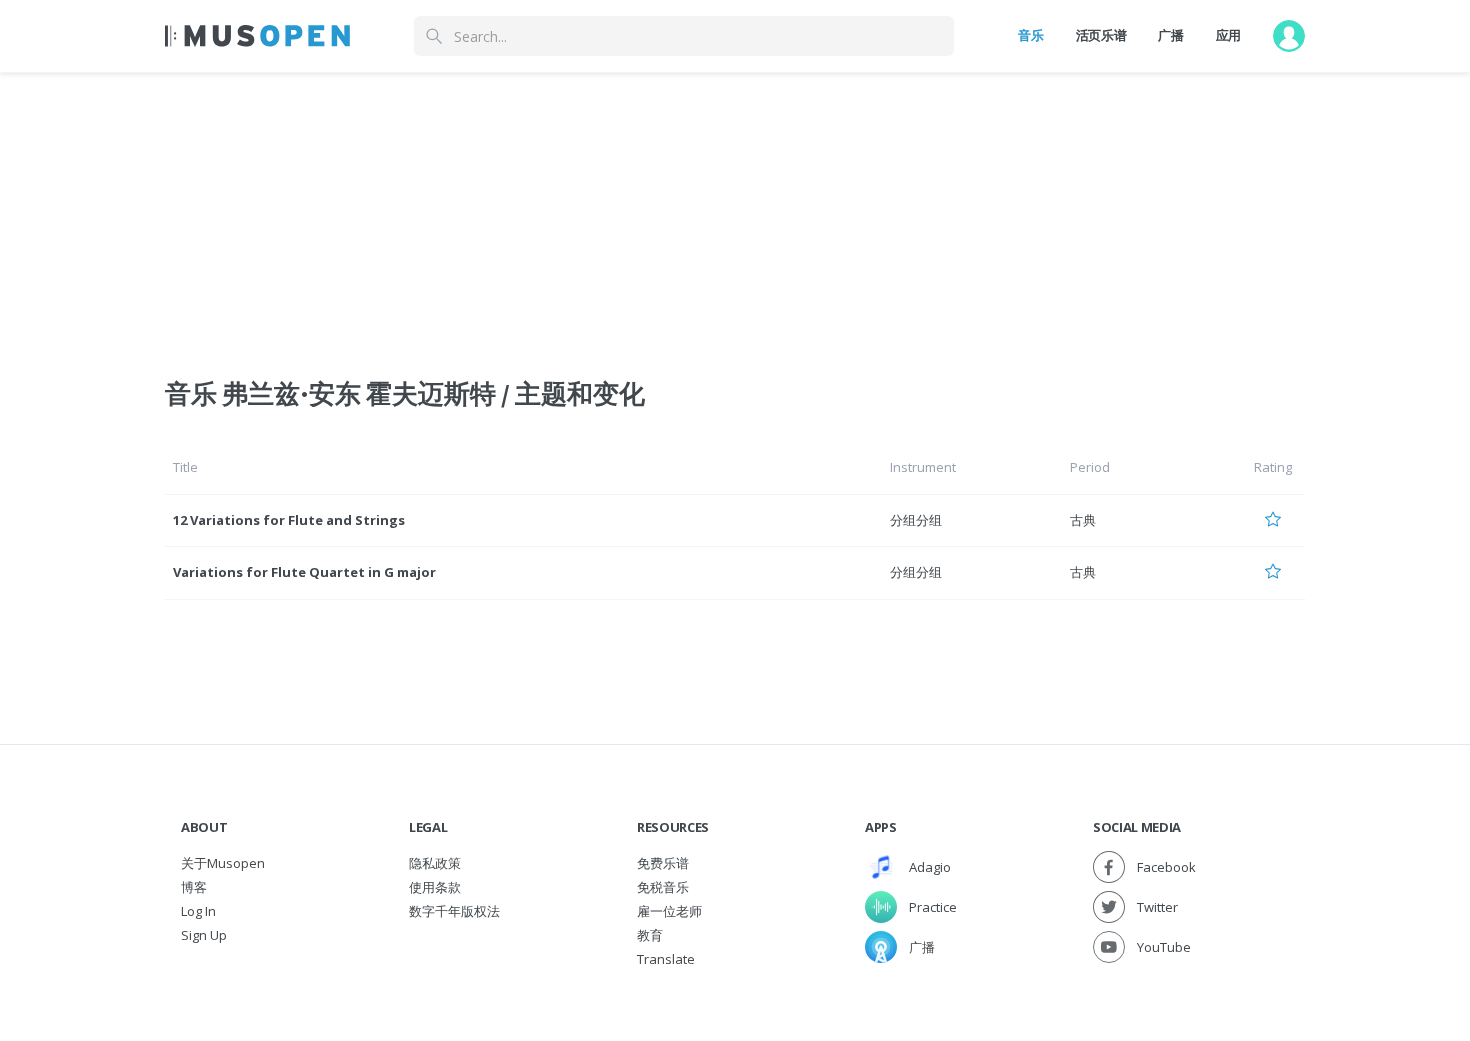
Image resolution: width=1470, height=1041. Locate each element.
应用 (1228, 35)
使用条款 (435, 887)
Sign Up (204, 935)
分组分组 (916, 520)
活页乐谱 (1101, 35)
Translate (666, 959)
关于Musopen (223, 863)
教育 (650, 935)
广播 (1170, 35)
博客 (194, 887)
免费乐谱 (663, 863)
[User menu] (1289, 36)
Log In (198, 911)
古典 (1083, 520)
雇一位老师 (669, 911)
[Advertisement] (735, 213)
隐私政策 (435, 863)
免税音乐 (663, 887)
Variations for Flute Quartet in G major (304, 572)
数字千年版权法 (454, 911)
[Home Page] (257, 36)
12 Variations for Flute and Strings (289, 520)
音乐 (1030, 35)
